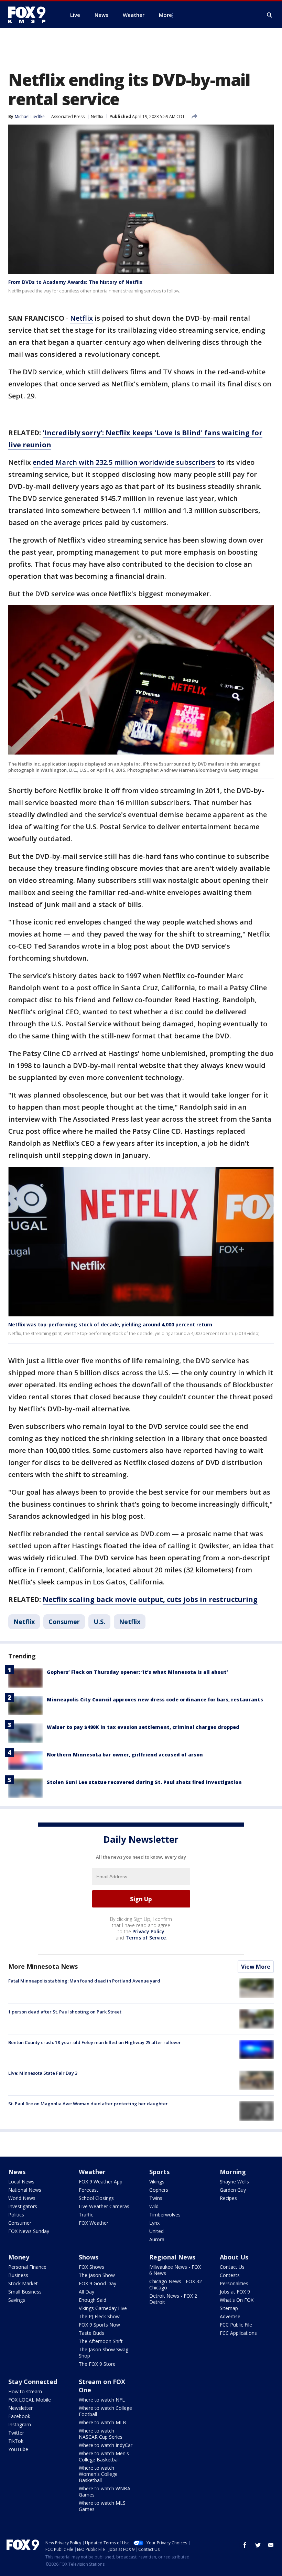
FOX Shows (91, 2267)
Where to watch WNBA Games (105, 2492)
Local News (21, 2182)
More (165, 15)
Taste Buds (91, 2333)
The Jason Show (97, 2275)
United (156, 2231)
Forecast (89, 2190)
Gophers (159, 2190)
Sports (159, 2172)
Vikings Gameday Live (103, 2308)
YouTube (18, 2449)
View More (256, 1967)
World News (22, 2198)
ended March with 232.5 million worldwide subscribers (124, 462)
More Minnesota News (43, 1966)
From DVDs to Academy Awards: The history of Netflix (75, 282)
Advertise (230, 2316)
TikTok (16, 2441)
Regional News (172, 2257)
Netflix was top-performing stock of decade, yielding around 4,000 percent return (110, 1324)
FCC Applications (238, 2333)
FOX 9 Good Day (97, 2283)
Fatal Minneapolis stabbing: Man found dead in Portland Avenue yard (84, 1981)
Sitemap (229, 2308)
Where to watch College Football (105, 2411)
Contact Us (232, 2267)
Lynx (154, 2223)
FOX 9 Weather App (101, 2182)
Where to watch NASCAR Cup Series (101, 2434)
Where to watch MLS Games (102, 2506)
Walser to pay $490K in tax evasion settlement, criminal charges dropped (143, 1727)
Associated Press (68, 116)
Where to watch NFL (102, 2400)
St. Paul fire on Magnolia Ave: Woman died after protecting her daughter (88, 2104)
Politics (16, 2215)
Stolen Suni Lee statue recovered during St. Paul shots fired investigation (144, 1782)
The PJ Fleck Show (99, 2316)
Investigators (23, 2206)
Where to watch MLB (102, 2422)
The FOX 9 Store (97, 2364)
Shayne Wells (234, 2182)
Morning (233, 2172)
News (17, 2172)
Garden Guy (233, 2190)
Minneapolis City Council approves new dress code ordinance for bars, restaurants (155, 1699)
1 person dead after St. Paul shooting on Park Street (65, 2012)
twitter (258, 2545)
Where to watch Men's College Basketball (104, 2456)
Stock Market (23, 2283)
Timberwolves (165, 2215)
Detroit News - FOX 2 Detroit (173, 2299)
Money (19, 2257)
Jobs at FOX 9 (235, 2292)
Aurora (157, 2239)
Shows (89, 2257)
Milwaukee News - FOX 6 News (175, 2270)
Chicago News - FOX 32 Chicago (176, 2284)
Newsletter (20, 2408)
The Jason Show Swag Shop (104, 2353)
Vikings (157, 2182)
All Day (86, 2292)
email (271, 2545)
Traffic (86, 2215)
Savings (17, 2300)
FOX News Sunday (29, 2231)
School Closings (96, 2198)
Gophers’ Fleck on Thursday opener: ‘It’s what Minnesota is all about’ (137, 1672)
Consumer (64, 1622)
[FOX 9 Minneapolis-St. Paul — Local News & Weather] (31, 15)
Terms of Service (146, 1938)
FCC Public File (236, 2325)
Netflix (97, 116)
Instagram (20, 2424)
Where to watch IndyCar (106, 2445)
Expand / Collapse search (270, 15)
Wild (154, 2206)
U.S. (99, 1622)
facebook (245, 2545)
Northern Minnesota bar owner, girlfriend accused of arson (125, 1755)
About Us (234, 2257)
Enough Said (93, 2300)
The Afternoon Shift (101, 2341)
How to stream (25, 2391)
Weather (92, 2172)
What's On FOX (237, 2300)
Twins (156, 2198)
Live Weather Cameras (104, 2206)
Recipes (228, 2198)
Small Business (25, 2292)
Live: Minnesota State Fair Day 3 (43, 2073)
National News (25, 2190)
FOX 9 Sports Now (99, 2325)
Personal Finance (27, 2267)
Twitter (16, 2433)
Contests (230, 2275)
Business (18, 2275)
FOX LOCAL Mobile (30, 2400)
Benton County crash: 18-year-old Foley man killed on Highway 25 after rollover (95, 2042)
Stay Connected (33, 2382)
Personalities (234, 2283)
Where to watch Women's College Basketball (98, 2474)
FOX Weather (94, 2223)
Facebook (19, 2416)
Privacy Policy (148, 1931)
